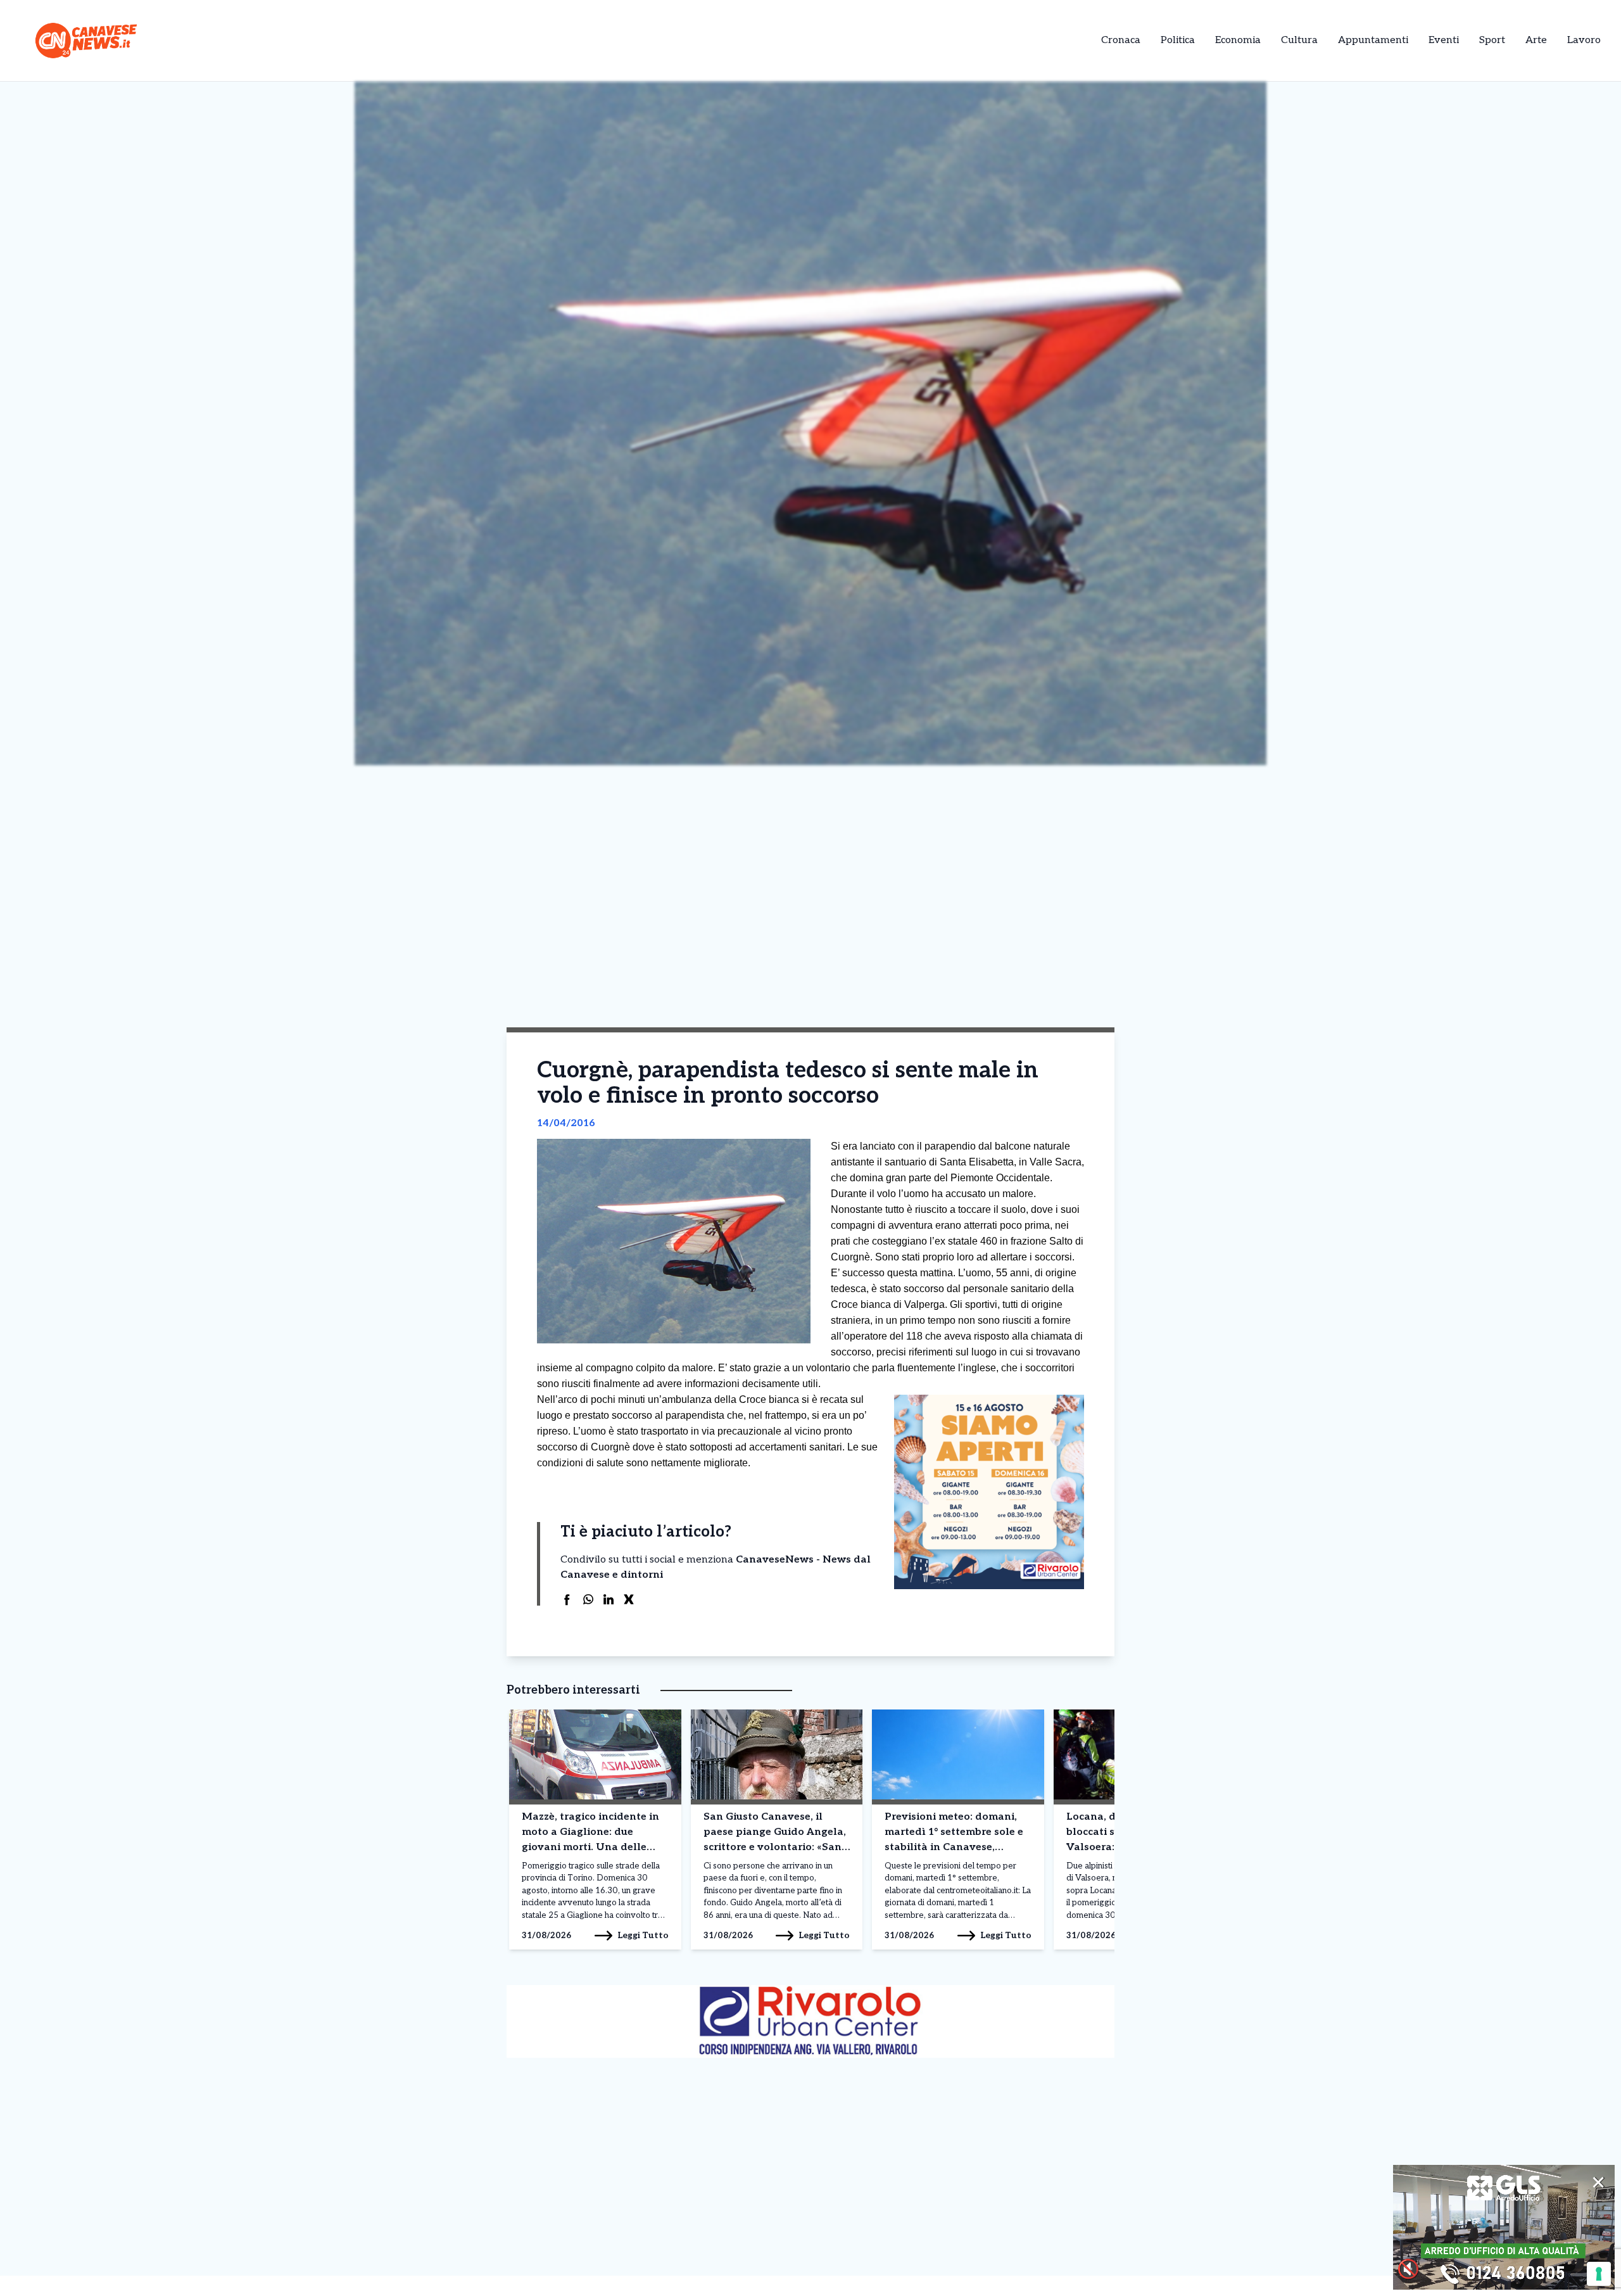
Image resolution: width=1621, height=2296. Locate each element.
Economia (1238, 40)
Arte (1536, 40)
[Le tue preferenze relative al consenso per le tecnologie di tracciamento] (1599, 2274)
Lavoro (1584, 40)
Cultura (1299, 40)
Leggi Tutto (643, 1935)
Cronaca (1121, 40)
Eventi (1444, 40)
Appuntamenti (1373, 40)
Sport (1492, 40)
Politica (1178, 40)
